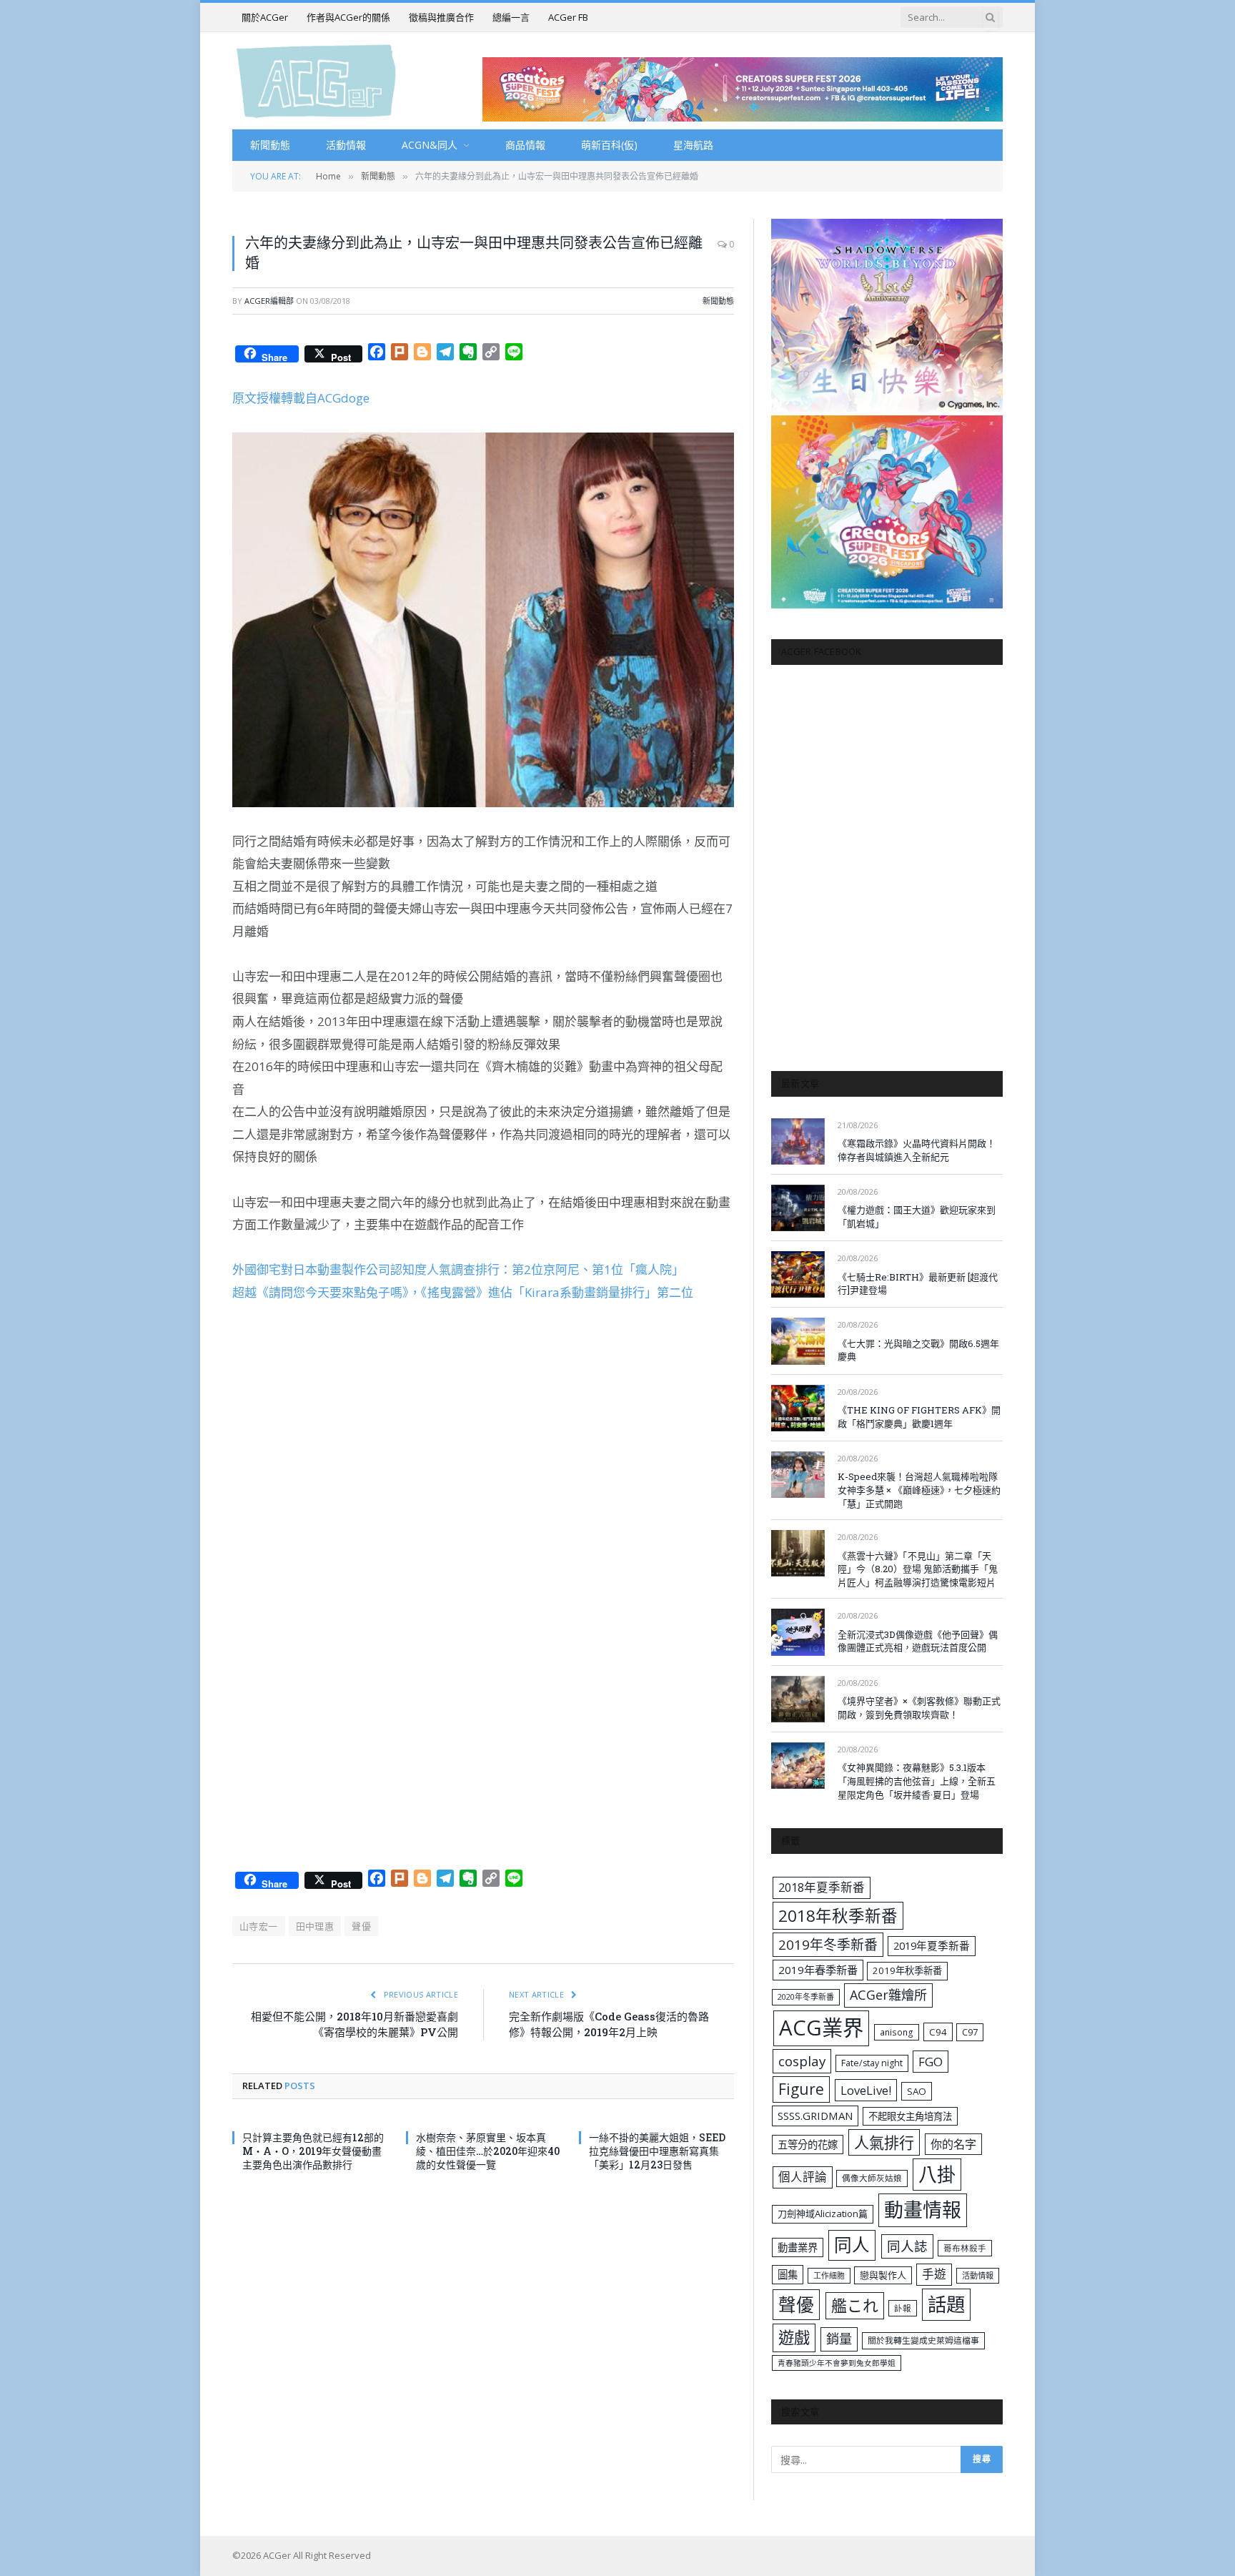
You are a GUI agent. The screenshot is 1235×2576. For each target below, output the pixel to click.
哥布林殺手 (965, 2248)
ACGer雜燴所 (888, 1995)
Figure (801, 2089)
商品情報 (525, 145)
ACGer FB (568, 17)
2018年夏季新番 (822, 1887)
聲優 (361, 1926)
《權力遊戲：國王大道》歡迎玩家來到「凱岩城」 (917, 1217)
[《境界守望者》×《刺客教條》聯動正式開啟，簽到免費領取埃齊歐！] (798, 1699)
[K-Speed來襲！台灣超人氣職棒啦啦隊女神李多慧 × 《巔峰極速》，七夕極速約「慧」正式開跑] (798, 1475)
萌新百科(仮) (609, 145)
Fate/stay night (872, 2063)
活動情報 (346, 145)
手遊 (934, 2274)
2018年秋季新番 (838, 1916)
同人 (852, 2245)
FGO (931, 2062)
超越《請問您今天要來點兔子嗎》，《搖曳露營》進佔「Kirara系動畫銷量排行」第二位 (463, 1292)
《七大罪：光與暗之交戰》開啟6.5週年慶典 (918, 1350)
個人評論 (803, 2177)
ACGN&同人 (430, 145)
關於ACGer (265, 17)
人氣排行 (884, 2142)
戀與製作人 (883, 2275)
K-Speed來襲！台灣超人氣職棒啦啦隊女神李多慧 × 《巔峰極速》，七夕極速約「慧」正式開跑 (919, 1490)
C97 (970, 2032)
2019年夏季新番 (932, 1945)
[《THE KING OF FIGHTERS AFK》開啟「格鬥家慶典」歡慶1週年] (798, 1408)
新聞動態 (270, 145)
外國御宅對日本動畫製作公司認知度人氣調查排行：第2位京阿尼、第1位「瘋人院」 (458, 1269)
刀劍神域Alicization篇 (823, 2214)
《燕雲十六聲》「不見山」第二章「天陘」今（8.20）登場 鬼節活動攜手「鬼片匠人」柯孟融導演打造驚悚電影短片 (918, 1569)
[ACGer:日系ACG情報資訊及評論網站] (316, 80)
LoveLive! (866, 2090)
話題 (946, 2304)
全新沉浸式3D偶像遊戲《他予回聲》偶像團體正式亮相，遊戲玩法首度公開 (918, 1641)
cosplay (802, 2061)
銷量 (839, 2339)
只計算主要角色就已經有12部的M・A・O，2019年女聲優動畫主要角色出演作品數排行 (313, 2151)
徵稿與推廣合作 (441, 17)
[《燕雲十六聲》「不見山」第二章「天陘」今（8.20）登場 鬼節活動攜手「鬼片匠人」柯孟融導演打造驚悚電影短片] (798, 1553)
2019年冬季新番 (828, 1945)
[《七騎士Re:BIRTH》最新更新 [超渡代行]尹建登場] (798, 1274)
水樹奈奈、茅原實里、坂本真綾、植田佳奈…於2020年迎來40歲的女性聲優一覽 (488, 2151)
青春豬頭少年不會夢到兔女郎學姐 (837, 2363)
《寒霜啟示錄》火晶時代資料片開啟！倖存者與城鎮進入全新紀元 (917, 1150)
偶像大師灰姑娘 (872, 2178)
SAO (917, 2091)
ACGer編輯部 (269, 301)
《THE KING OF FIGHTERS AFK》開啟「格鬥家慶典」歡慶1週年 (919, 1417)
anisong (897, 2032)
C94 (938, 2032)
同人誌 (907, 2246)
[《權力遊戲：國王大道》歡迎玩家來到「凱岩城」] (798, 1208)
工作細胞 (829, 2275)
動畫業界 (798, 2247)
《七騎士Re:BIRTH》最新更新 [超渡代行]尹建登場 (918, 1284)
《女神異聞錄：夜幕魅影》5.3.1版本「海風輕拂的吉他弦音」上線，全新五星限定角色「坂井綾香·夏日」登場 (917, 1781)
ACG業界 (821, 2028)
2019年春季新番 (818, 1970)
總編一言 (511, 17)
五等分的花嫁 (808, 2145)
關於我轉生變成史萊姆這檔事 (923, 2340)
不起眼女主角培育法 (910, 2116)
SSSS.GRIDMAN (815, 2116)
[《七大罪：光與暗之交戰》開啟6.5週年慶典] (798, 1341)
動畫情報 (923, 2210)
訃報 (903, 2308)
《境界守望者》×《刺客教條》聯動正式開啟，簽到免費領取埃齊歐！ (919, 1708)
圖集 (788, 2275)
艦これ (855, 2305)
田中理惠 (315, 1926)
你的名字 (953, 2144)
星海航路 (693, 145)
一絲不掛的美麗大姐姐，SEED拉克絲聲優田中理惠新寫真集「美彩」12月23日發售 (657, 2151)
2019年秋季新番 (907, 1970)
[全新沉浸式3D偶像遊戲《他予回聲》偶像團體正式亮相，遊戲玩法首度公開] (798, 1632)
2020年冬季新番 (806, 1997)
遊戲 (794, 2338)
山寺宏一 (259, 1926)
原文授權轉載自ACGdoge (301, 398)
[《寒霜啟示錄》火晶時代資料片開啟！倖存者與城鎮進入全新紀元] (798, 1141)
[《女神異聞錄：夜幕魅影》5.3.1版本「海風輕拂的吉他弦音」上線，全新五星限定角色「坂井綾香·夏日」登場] (798, 1766)
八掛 (937, 2174)
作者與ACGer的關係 (348, 17)
